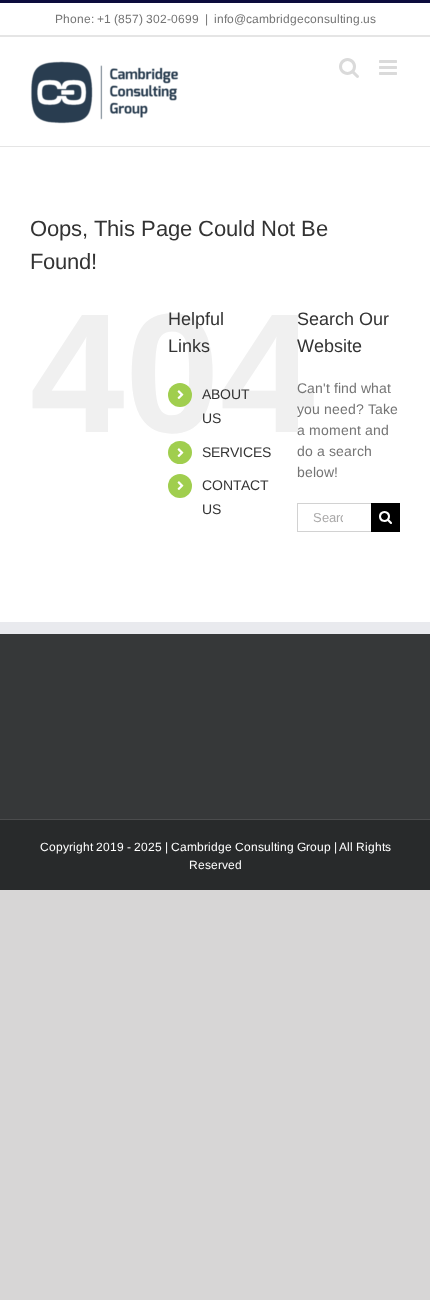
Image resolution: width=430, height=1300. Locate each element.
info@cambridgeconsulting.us (295, 19)
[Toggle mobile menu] (389, 67)
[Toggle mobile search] (349, 67)
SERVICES (236, 452)
